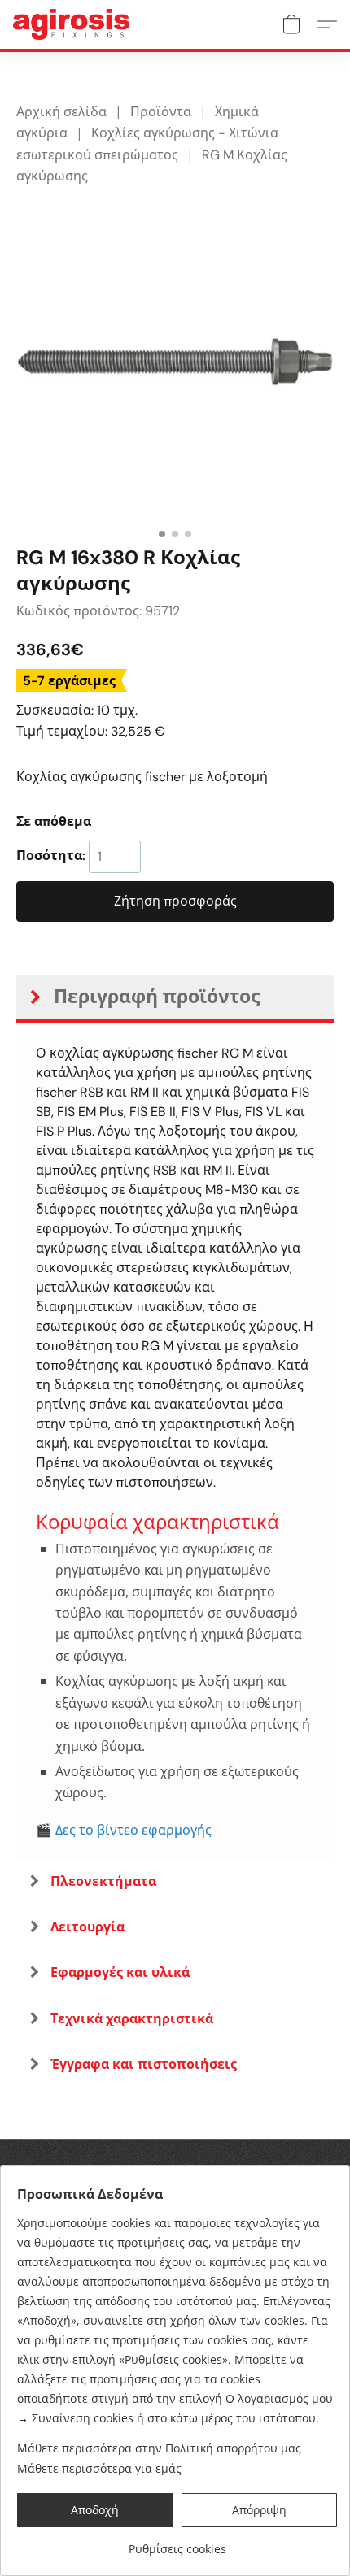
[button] (74, 24)
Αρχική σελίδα (61, 112)
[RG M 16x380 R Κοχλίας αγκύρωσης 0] (175, 362)
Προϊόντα (161, 112)
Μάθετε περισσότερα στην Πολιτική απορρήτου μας (159, 2448)
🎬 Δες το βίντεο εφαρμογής (124, 1830)
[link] (177, 2543)
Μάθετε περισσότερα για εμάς (99, 2468)
